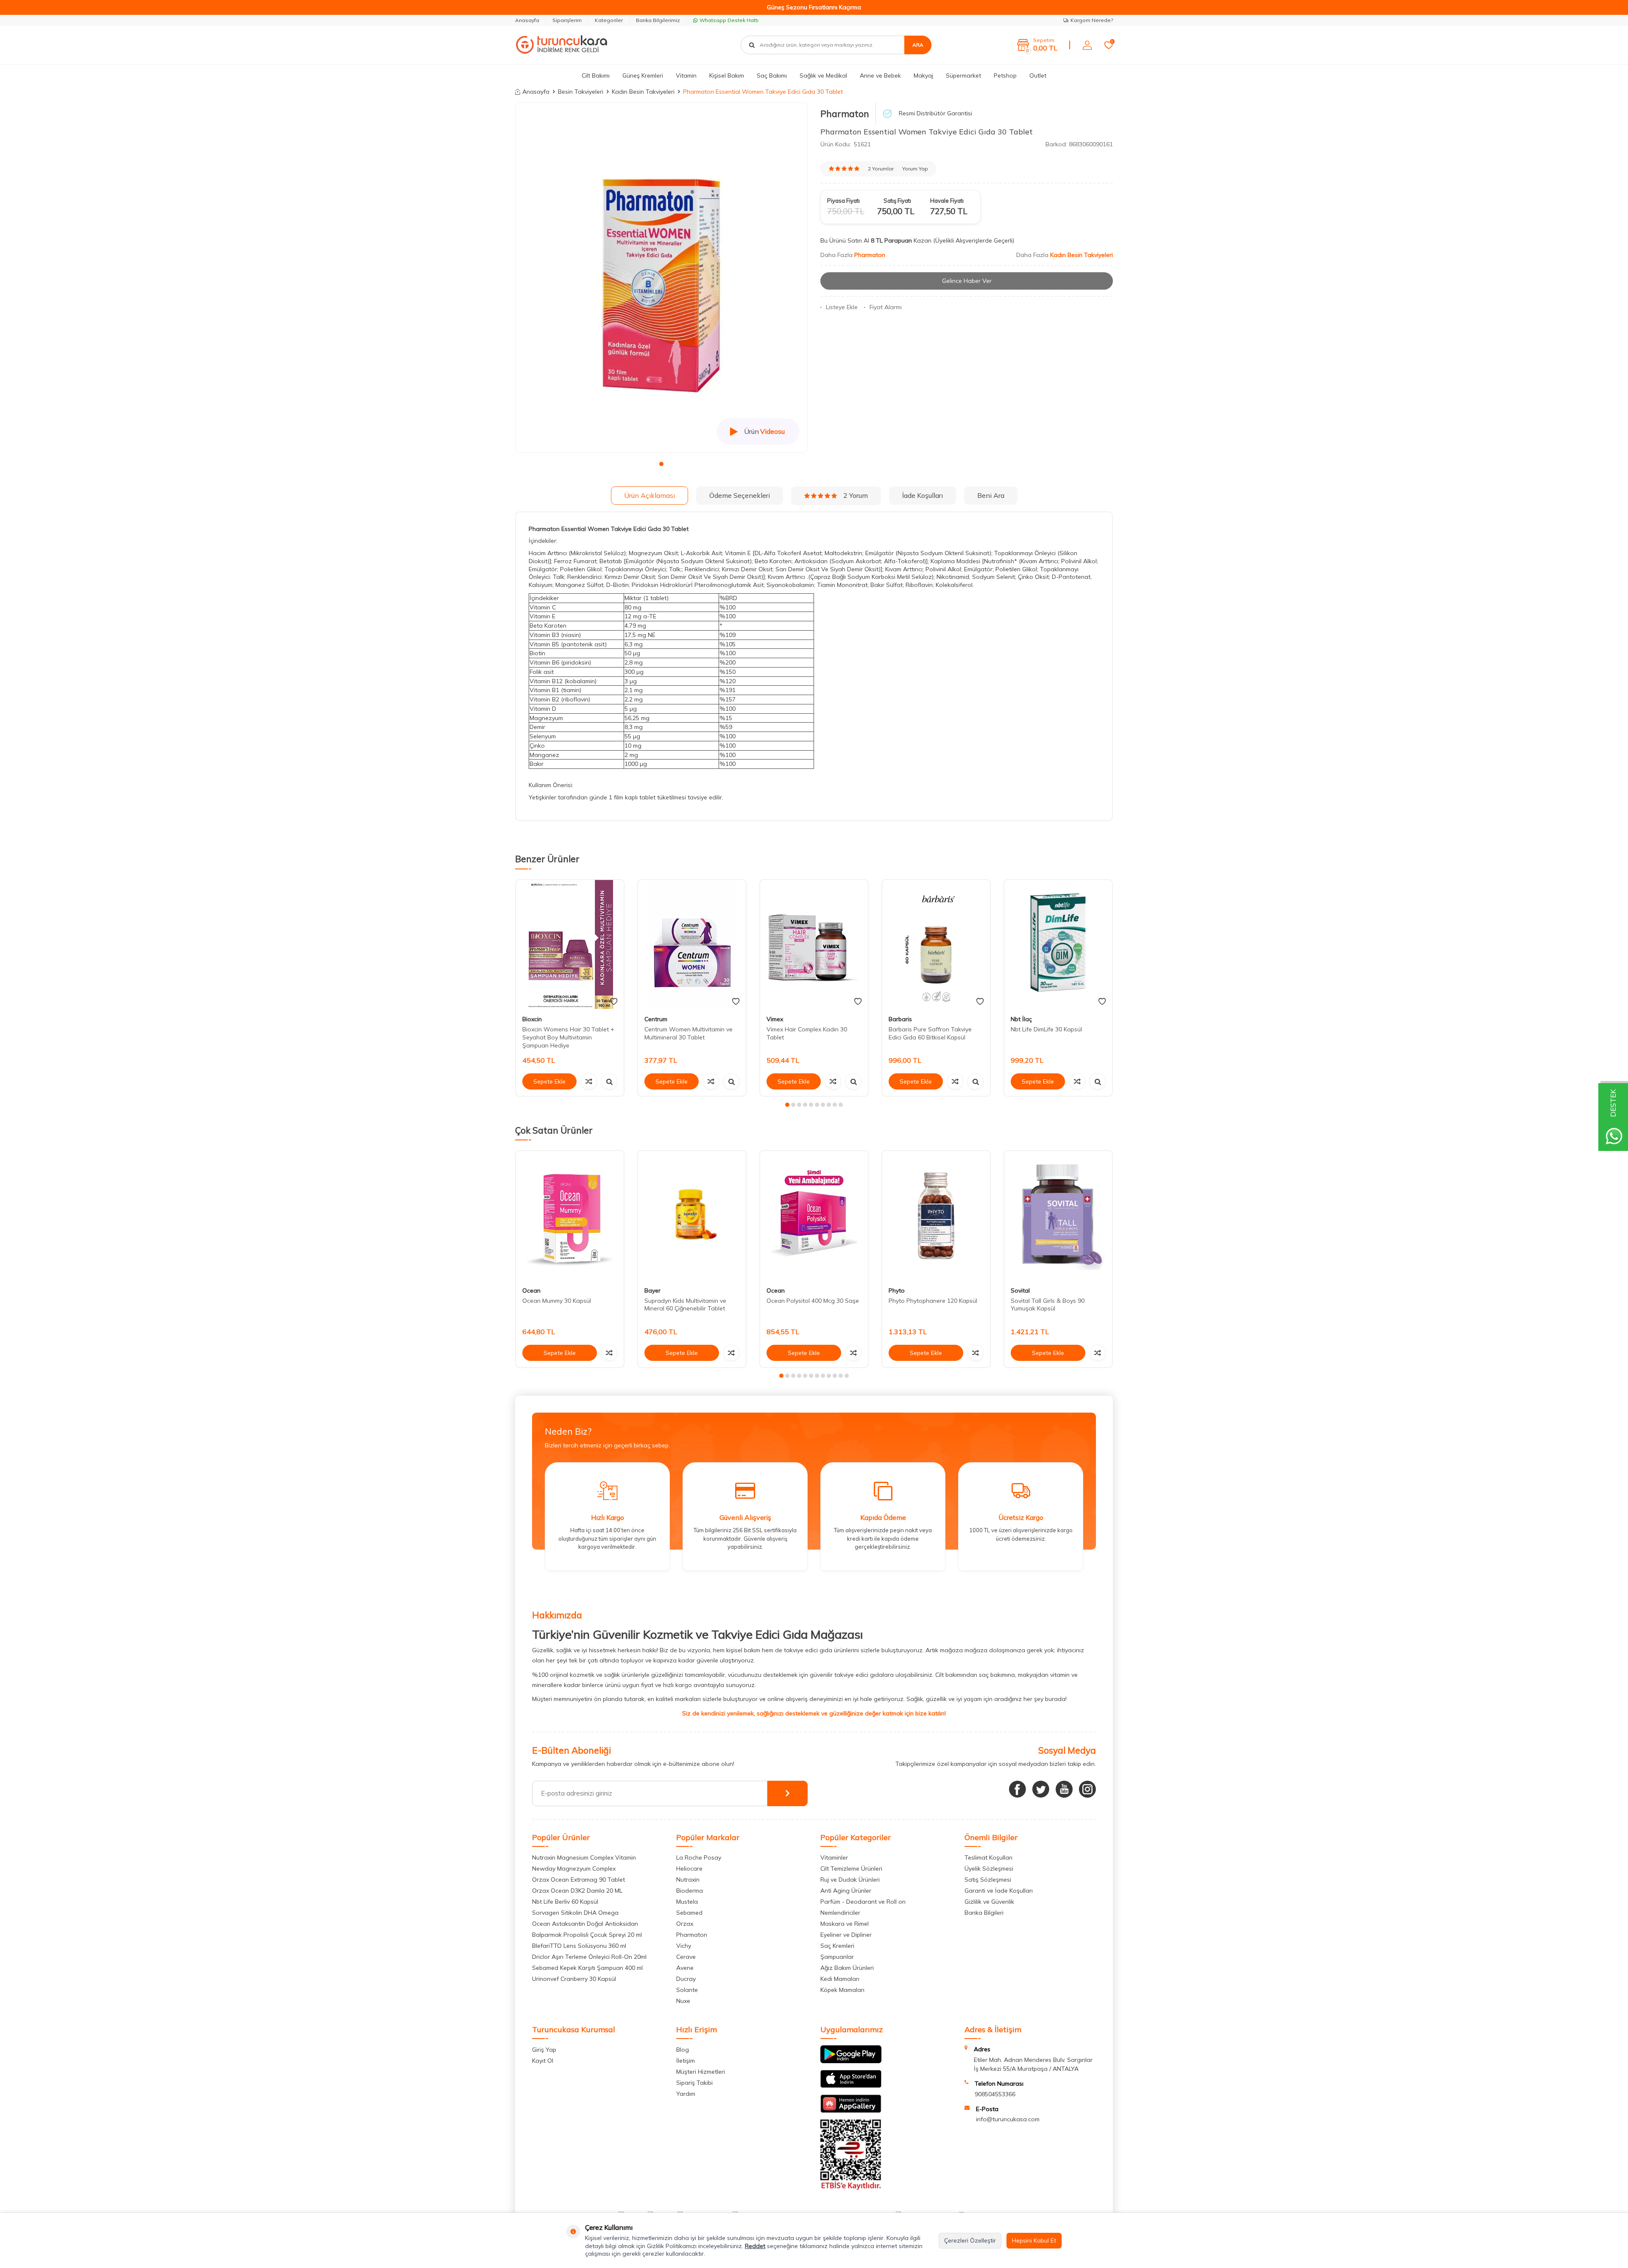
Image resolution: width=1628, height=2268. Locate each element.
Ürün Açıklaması (650, 495)
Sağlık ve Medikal (823, 75)
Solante (687, 1990)
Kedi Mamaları (840, 1979)
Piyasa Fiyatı (843, 201)
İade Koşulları (923, 495)
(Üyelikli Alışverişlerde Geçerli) (974, 240)
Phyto (897, 1290)
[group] (661, 278)
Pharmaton (845, 114)
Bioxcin (532, 1019)
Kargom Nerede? (1092, 20)
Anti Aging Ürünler (846, 1891)
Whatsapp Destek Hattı (729, 20)
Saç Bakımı (772, 75)
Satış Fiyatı (897, 201)
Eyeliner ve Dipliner (846, 1935)
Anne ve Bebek (880, 75)
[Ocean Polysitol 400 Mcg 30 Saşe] (814, 1216)
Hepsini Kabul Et (1034, 2240)
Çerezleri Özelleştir (970, 2240)
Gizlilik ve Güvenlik (989, 1902)
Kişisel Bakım (727, 75)
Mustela (687, 1902)
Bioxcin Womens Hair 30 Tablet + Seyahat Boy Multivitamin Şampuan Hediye (568, 1037)
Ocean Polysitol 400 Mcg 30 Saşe (813, 1301)
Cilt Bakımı (596, 75)
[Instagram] (1087, 1789)
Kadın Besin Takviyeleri (643, 92)
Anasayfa (527, 20)
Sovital (1020, 1290)
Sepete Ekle (549, 1081)
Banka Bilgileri (984, 1913)
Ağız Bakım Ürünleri (847, 1968)
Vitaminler (834, 1857)
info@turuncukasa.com (1008, 2119)
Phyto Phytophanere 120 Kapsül (933, 1301)
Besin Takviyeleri (581, 92)
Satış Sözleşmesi (988, 1880)
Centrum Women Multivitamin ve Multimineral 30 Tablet (689, 1033)
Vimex (775, 1019)
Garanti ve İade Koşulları (999, 1891)
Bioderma (690, 1891)
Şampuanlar (837, 1957)
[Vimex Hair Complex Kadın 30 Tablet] (814, 945)
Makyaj (923, 75)
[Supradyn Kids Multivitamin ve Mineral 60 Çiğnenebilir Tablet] (692, 1216)
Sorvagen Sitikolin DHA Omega (575, 1913)
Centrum (656, 1019)
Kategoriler (609, 20)
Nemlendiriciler (840, 1913)
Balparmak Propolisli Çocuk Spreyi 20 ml (587, 1935)
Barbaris (900, 1019)
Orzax (685, 1924)
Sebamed (689, 1913)
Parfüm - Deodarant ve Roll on (863, 1902)
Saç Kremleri (837, 1946)
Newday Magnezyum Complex (574, 1869)
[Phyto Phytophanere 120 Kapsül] (936, 1216)
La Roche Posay (699, 1857)
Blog (683, 2050)
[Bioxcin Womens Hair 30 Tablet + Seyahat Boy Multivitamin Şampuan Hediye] (570, 945)
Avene (685, 1968)
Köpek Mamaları (842, 1990)
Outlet (1038, 75)
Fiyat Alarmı (886, 307)
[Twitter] (1041, 1789)
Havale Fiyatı (947, 201)
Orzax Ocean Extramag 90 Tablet (578, 1880)
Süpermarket (963, 75)
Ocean (531, 1290)
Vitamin (686, 75)
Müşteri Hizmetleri (701, 2072)
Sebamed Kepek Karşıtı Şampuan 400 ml (587, 1968)
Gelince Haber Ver (967, 281)
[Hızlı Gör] (609, 1081)
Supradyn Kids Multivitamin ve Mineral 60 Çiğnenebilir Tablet (685, 1305)
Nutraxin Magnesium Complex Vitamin (584, 1857)
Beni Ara (991, 495)
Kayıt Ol (543, 2061)
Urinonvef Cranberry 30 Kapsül (574, 1979)
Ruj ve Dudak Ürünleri (850, 1880)
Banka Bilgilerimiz (658, 20)
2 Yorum (856, 495)
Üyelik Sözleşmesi (989, 1869)
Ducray (686, 1979)
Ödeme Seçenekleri (740, 495)
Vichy (684, 1946)
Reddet (755, 2246)
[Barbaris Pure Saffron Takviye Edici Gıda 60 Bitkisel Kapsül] (936, 945)
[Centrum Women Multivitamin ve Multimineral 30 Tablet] (692, 945)
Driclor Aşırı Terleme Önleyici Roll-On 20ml (589, 1957)
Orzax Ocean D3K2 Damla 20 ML (577, 1891)
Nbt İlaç (1021, 1019)
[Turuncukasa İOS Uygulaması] (851, 2086)
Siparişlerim (567, 20)
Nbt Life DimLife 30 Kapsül (1046, 1029)
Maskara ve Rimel (845, 1924)
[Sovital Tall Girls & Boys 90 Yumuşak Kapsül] (1058, 1216)
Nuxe (683, 2001)
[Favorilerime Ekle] (614, 1002)
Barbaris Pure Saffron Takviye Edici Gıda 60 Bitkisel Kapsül (930, 1033)
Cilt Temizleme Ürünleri (851, 1869)
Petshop (1005, 75)
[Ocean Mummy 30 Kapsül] (570, 1216)
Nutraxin (688, 1880)
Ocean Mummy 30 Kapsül (557, 1301)
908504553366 (995, 2094)
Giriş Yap (544, 2050)
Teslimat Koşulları (988, 1857)
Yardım (686, 2094)
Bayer (652, 1290)
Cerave (686, 1957)
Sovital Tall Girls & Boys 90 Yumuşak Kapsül (1048, 1305)
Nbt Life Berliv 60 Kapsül (565, 1902)
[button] (661, 464)
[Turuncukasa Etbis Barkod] (851, 2188)
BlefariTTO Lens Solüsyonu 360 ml (579, 1946)
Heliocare (689, 1869)
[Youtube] (1064, 1789)
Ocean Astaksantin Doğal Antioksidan (585, 1924)
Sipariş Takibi (694, 2083)
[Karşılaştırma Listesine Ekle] (589, 1081)
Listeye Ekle (842, 307)
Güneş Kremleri (643, 75)
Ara (918, 45)
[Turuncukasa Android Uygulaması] (851, 2061)
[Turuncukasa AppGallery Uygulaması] (851, 2111)
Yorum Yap (915, 169)
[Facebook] (1017, 1789)
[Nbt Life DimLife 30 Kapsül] (1058, 945)
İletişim (686, 2061)
